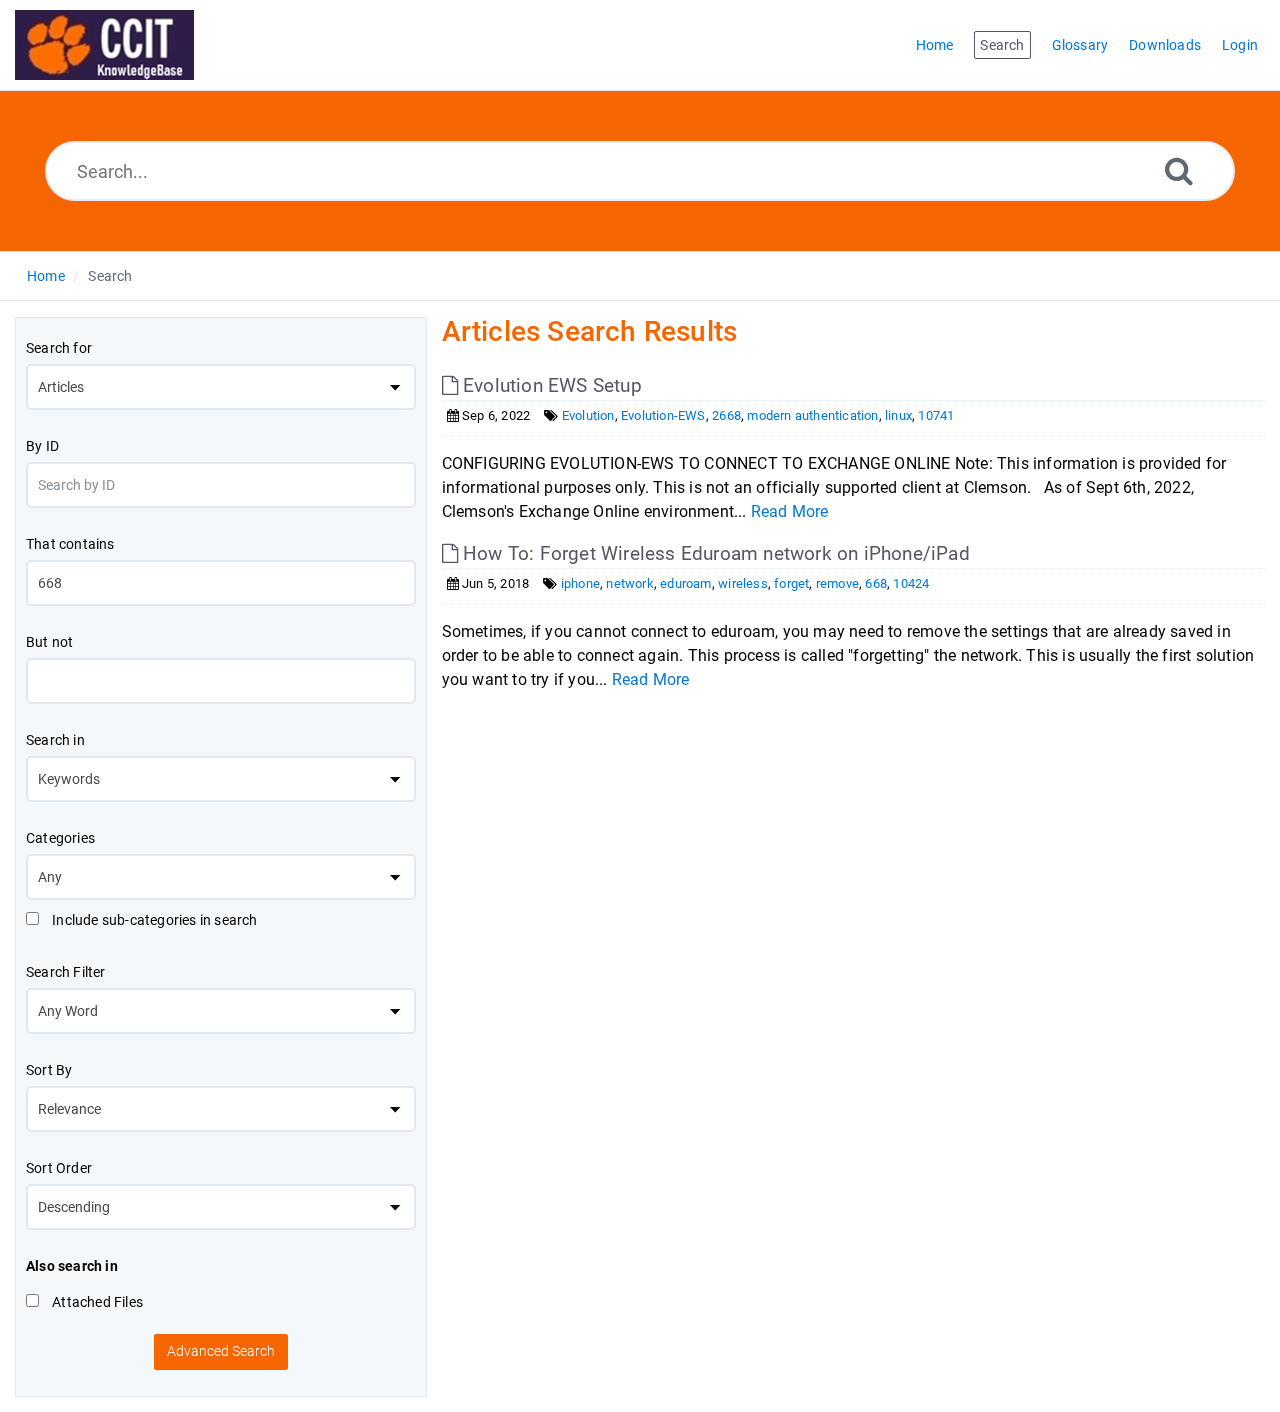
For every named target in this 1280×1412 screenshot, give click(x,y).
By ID (42, 446)
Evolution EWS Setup (550, 385)
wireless (743, 583)
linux (898, 415)
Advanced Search (221, 1351)
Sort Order (59, 1168)
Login (1240, 45)
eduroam (685, 583)
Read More (790, 511)
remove (837, 583)
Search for (59, 348)
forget (791, 583)
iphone (580, 583)
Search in (55, 740)
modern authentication (812, 415)
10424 (911, 583)
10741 (936, 415)
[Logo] (104, 45)
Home (46, 276)
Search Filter (66, 972)
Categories (60, 838)
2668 (726, 415)
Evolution (588, 415)
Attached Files (96, 1302)
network (629, 583)
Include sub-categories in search (153, 920)
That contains (70, 544)
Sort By (49, 1070)
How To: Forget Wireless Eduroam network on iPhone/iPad (714, 553)
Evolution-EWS (663, 415)
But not (49, 642)
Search (110, 276)
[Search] (1179, 170)
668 (876, 583)
